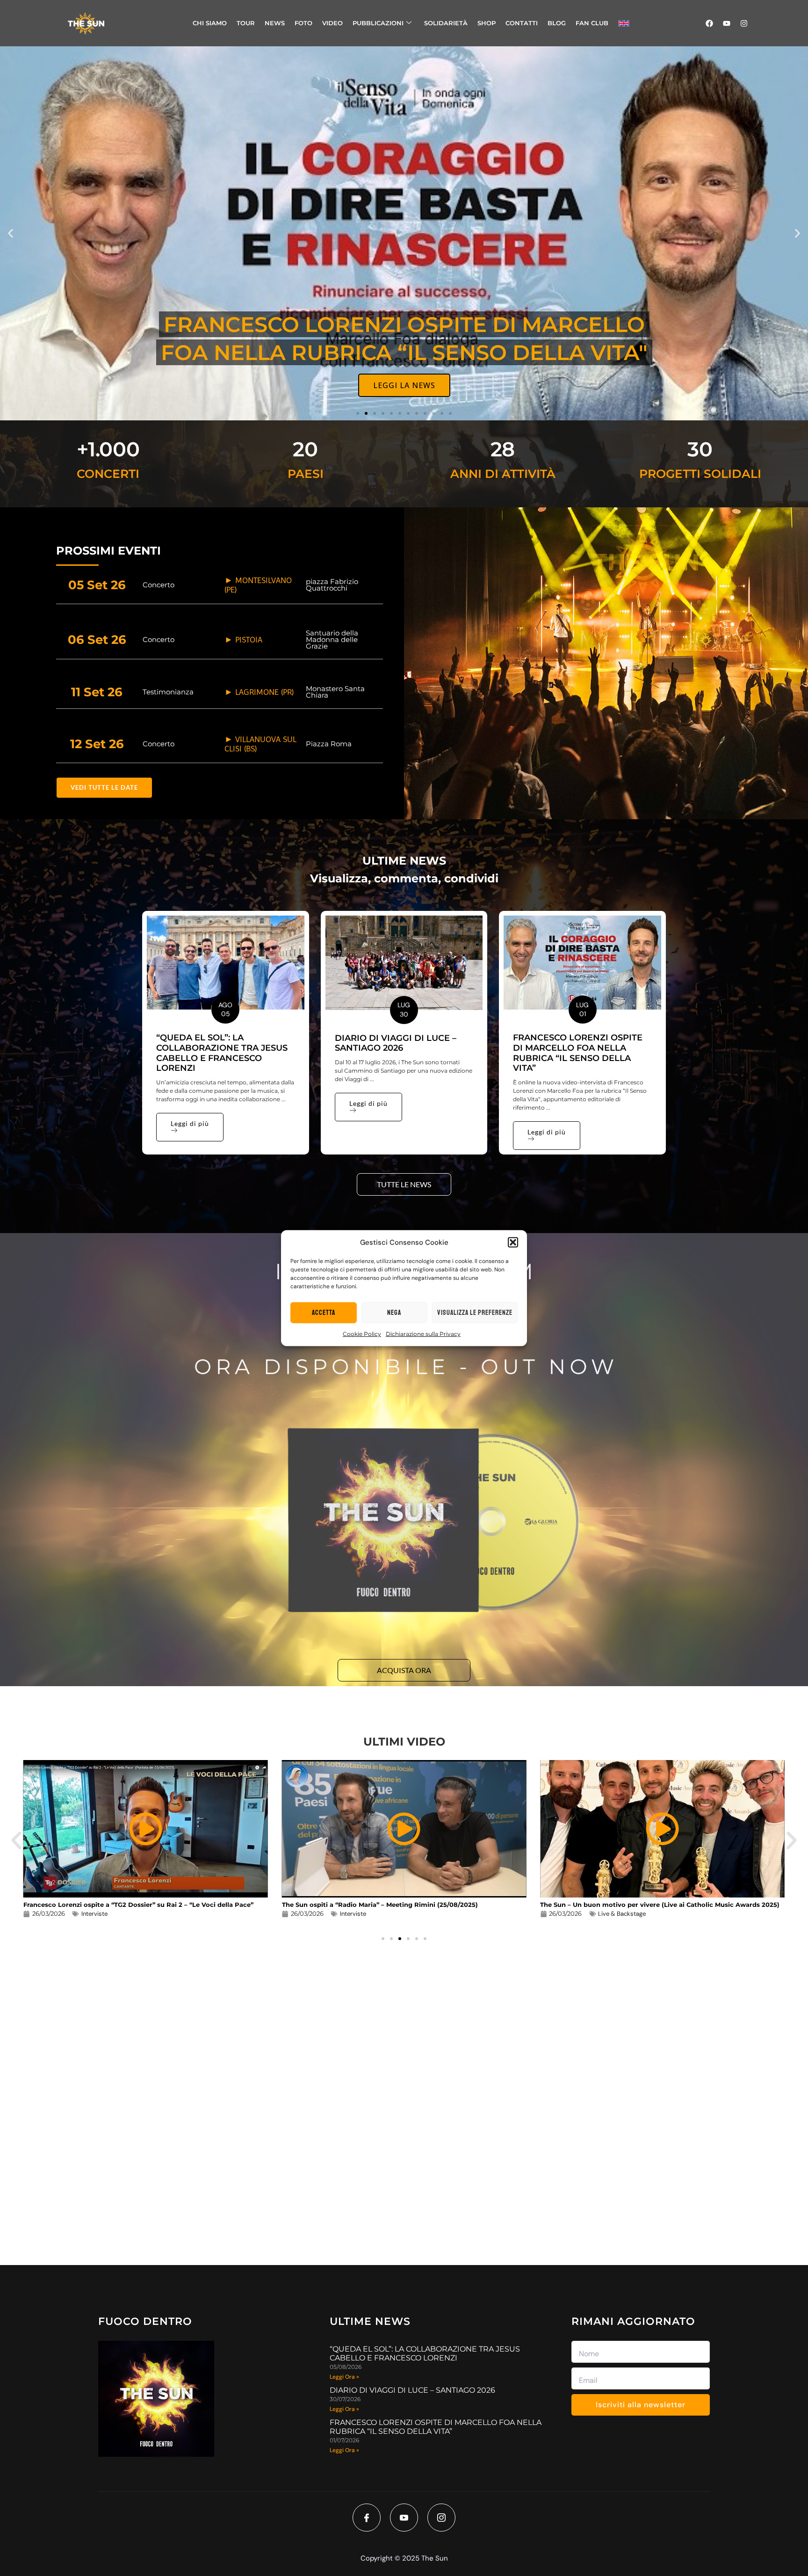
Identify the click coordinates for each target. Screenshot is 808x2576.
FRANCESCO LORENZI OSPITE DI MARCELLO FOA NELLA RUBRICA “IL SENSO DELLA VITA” (578, 1053)
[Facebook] (709, 23)
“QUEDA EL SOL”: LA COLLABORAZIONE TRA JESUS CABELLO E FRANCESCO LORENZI (222, 1053)
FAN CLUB (592, 23)
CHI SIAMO (210, 23)
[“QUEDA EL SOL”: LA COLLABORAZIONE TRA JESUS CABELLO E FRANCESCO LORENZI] (226, 963)
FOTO (303, 23)
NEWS (275, 23)
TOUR (246, 23)
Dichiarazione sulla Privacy (423, 1334)
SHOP (487, 23)
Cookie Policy (362, 1334)
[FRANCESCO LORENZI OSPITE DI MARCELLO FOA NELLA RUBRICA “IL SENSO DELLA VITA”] (582, 963)
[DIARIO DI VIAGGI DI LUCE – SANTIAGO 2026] (404, 963)
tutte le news (404, 1184)
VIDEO (332, 23)
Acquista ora (404, 1670)
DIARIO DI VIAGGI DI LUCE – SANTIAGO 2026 (396, 1043)
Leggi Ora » (344, 2377)
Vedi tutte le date (104, 787)
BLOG (557, 23)
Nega (394, 1312)
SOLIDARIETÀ (446, 23)
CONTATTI (522, 23)
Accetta (324, 1312)
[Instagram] (744, 23)
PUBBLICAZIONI (378, 23)
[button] (513, 1242)
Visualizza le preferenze (475, 1312)
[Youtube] (727, 23)
